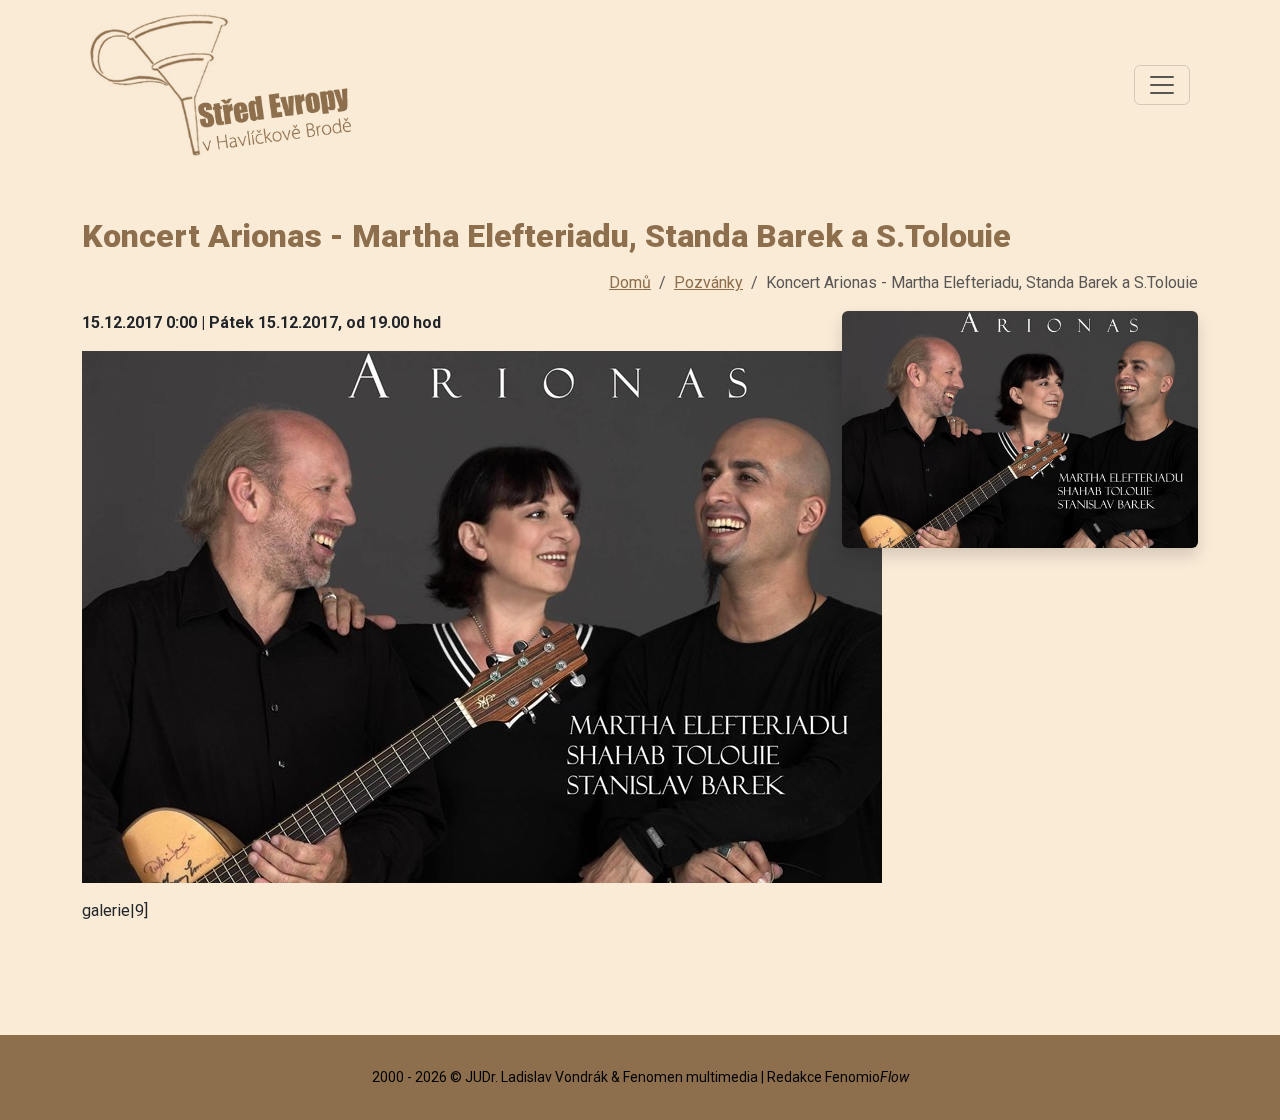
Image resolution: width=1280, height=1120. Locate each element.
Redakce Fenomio (838, 1077)
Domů (630, 282)
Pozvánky (708, 282)
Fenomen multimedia (690, 1077)
